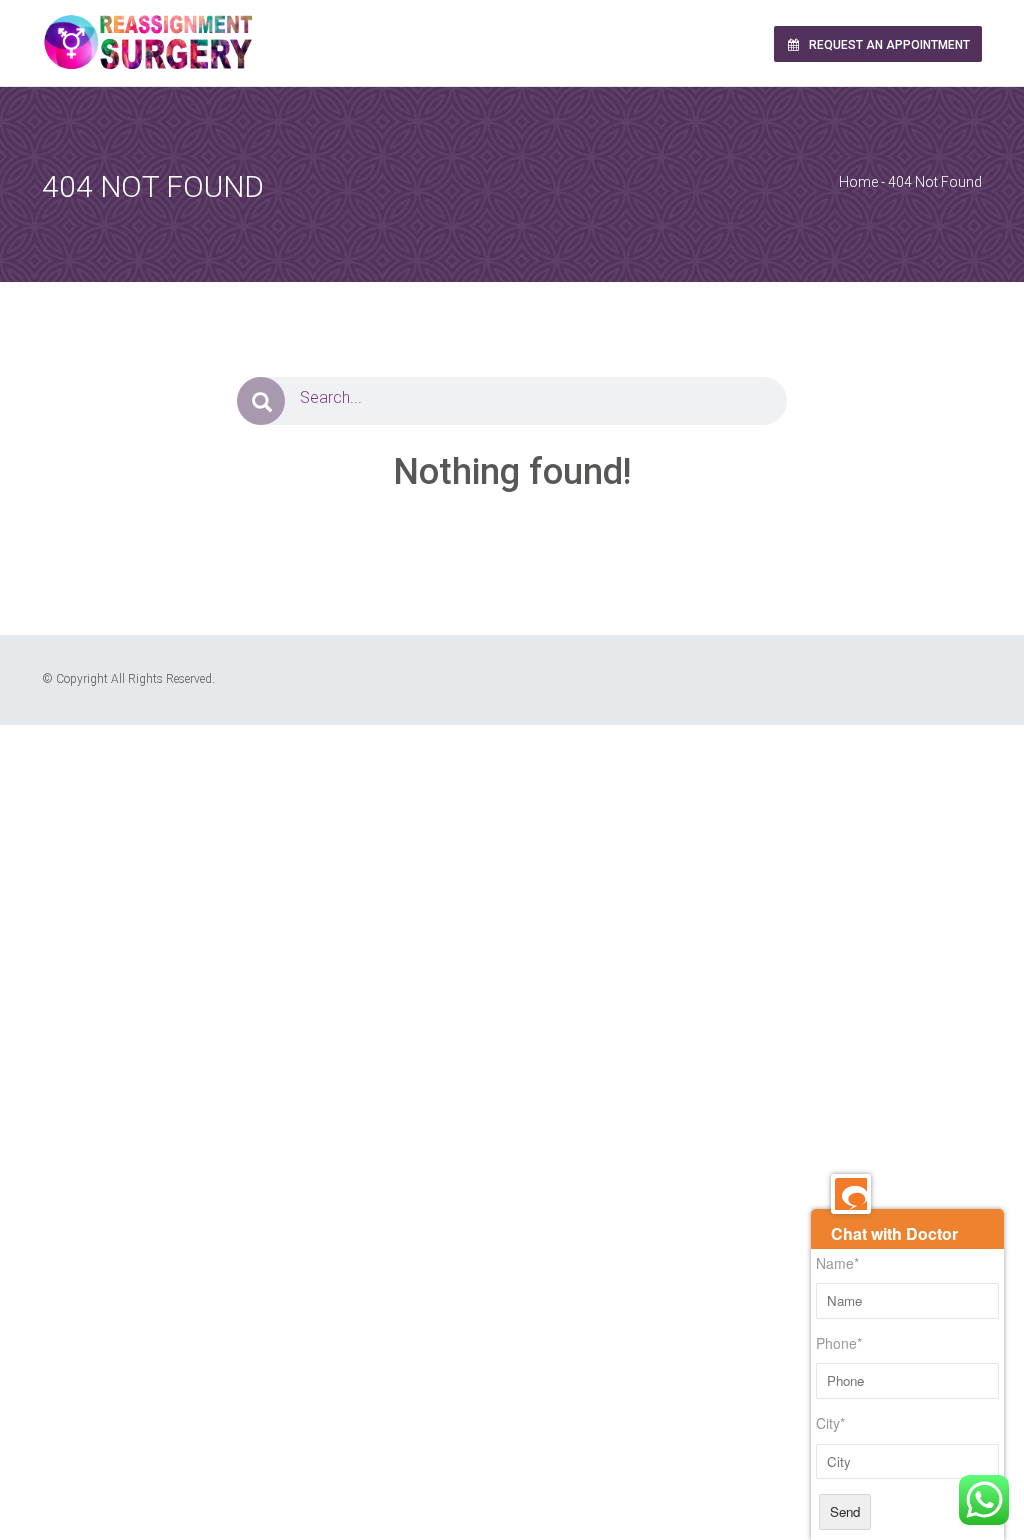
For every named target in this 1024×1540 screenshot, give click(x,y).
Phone (839, 1343)
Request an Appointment (888, 45)
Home (858, 182)
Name (837, 1263)
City (830, 1423)
